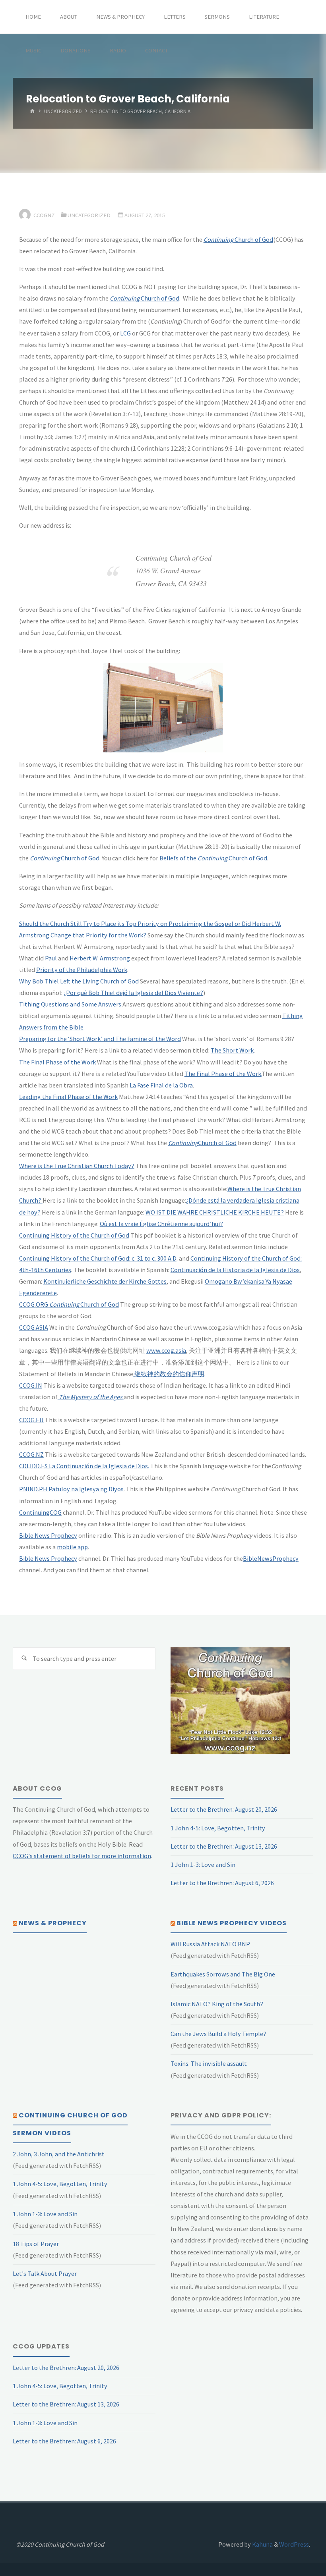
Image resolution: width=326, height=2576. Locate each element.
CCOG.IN (31, 1385)
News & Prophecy (53, 1923)
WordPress (294, 2544)
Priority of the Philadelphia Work (82, 970)
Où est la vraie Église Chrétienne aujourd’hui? (161, 1224)
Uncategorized (63, 112)
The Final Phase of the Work (57, 1062)
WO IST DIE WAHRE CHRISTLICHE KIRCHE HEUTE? (215, 1212)
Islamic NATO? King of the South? (217, 2004)
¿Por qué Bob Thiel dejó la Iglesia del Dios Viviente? (133, 993)
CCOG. (27, 1304)
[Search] (24, 1659)
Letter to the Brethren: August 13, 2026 (224, 1846)
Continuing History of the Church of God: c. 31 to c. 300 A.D (98, 1258)
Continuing (64, 1304)
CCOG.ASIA (34, 1327)
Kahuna (262, 2544)
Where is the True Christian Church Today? (77, 1166)
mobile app (72, 1547)
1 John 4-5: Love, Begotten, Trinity (218, 1828)
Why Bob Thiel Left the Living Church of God (79, 981)
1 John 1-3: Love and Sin (203, 1865)
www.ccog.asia (166, 1350)
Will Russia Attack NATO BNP (210, 1944)
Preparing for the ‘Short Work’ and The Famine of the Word (100, 1039)
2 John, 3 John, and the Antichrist (59, 2154)
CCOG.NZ (31, 1454)
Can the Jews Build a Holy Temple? (218, 2034)
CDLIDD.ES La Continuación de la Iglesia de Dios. (84, 1466)
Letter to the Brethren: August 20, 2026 (224, 1809)
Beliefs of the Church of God (213, 858)
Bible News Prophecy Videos (232, 1923)
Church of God (238, 239)
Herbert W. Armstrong (100, 958)
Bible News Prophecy (48, 1535)
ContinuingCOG (40, 1512)
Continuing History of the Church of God (74, 1235)
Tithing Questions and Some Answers (70, 1004)
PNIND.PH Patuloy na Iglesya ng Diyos (71, 1489)
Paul (51, 958)
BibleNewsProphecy (271, 1558)
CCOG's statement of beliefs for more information (82, 1856)
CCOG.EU (31, 1420)
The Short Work (232, 1050)
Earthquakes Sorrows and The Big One (223, 1974)
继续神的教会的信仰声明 (169, 1374)
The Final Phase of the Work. (223, 1074)
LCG (125, 333)
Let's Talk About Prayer (45, 2273)
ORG (42, 1304)
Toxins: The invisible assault (209, 2063)
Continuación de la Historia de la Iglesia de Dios (235, 1270)
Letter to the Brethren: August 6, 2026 (222, 1883)
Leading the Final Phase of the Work (68, 1097)
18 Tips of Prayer (36, 2244)
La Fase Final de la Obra (161, 1085)
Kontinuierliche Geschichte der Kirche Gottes (105, 1281)
